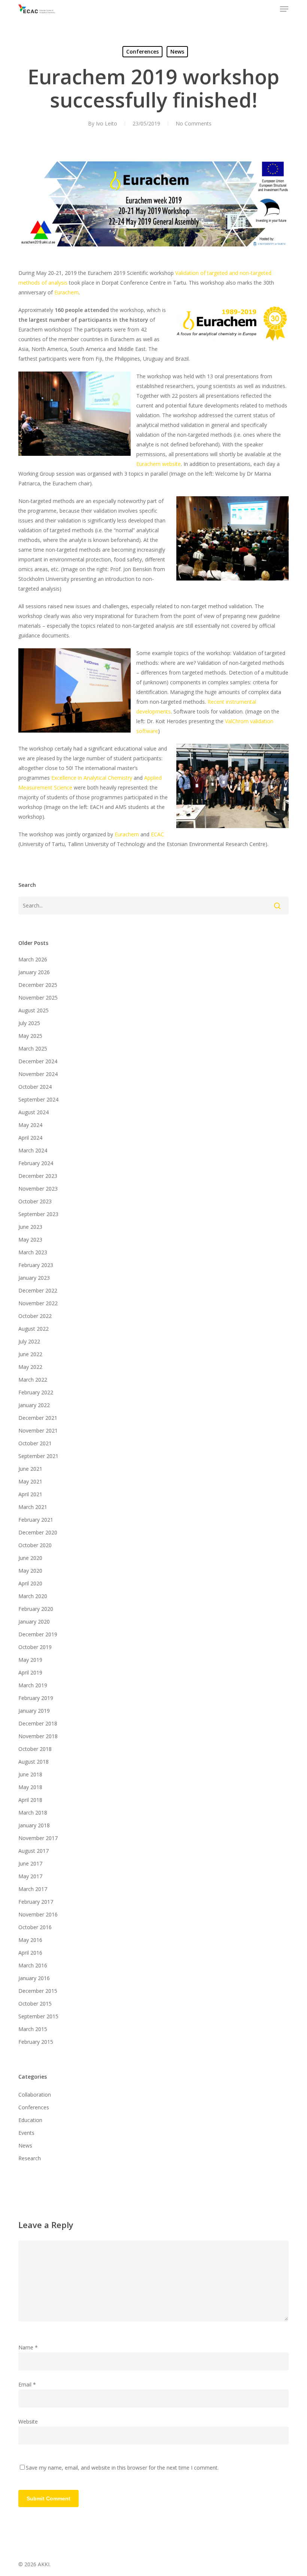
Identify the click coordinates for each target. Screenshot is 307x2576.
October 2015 (35, 2004)
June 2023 (30, 1227)
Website (28, 2422)
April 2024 (30, 1138)
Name (28, 2347)
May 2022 (30, 1367)
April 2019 (30, 1672)
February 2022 (36, 1392)
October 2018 (35, 1749)
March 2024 (33, 1150)
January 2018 (34, 1825)
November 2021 (38, 1431)
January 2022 (34, 1405)
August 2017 (34, 1851)
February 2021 (36, 1520)
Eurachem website (159, 464)
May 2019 (30, 1660)
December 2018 (38, 1723)
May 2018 (30, 1787)
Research (30, 2158)
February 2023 (36, 1265)
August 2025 (34, 1010)
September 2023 (38, 1214)
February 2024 (36, 1163)
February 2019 (36, 1698)
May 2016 (30, 1940)
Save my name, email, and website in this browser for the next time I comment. (122, 2468)
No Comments (194, 123)
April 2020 (30, 1583)
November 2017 (38, 1838)
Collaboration (35, 2095)
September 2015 (38, 2016)
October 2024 (35, 1087)
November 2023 (38, 1189)
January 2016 (34, 1978)
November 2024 (38, 1074)
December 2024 (38, 1061)
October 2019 (35, 1647)
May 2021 (30, 1481)
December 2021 (38, 1418)
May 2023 (30, 1239)
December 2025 (38, 985)
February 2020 (36, 1609)
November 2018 (38, 1736)
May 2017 (30, 1876)
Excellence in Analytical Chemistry (92, 778)
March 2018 (33, 1813)
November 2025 (38, 998)
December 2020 (38, 1532)
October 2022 (35, 1316)
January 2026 (34, 972)
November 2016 (38, 1914)
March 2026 (33, 959)
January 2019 (34, 1711)
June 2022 (30, 1354)
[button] (284, 9)
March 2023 (33, 1252)
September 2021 (38, 1456)
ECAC (157, 834)
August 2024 (34, 1112)
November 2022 (38, 1303)
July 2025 (29, 1023)
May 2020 (30, 1571)
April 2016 (30, 1953)
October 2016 (35, 1927)
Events (26, 2133)
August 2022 (34, 1329)
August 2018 (34, 1762)
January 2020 (34, 1622)
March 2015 (33, 2029)
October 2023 (35, 1201)
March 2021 (33, 1507)
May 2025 (30, 1036)
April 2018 (30, 1800)
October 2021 (35, 1443)
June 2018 (30, 1774)
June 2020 (30, 1558)
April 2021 (30, 1494)
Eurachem (66, 292)
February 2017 (36, 1902)
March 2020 (33, 1596)
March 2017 (33, 1889)
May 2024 (30, 1125)
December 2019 (38, 1634)
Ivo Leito (107, 123)
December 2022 (38, 1290)
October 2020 (35, 1545)
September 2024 (38, 1099)
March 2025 (33, 1048)
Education (30, 2120)
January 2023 (34, 1278)
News (177, 51)
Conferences (142, 51)
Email (27, 2384)
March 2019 (33, 1685)
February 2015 (36, 2042)
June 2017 (30, 1863)
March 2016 (33, 1965)
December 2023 (38, 1176)
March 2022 (33, 1380)
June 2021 (30, 1469)
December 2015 (38, 1991)
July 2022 (29, 1341)
